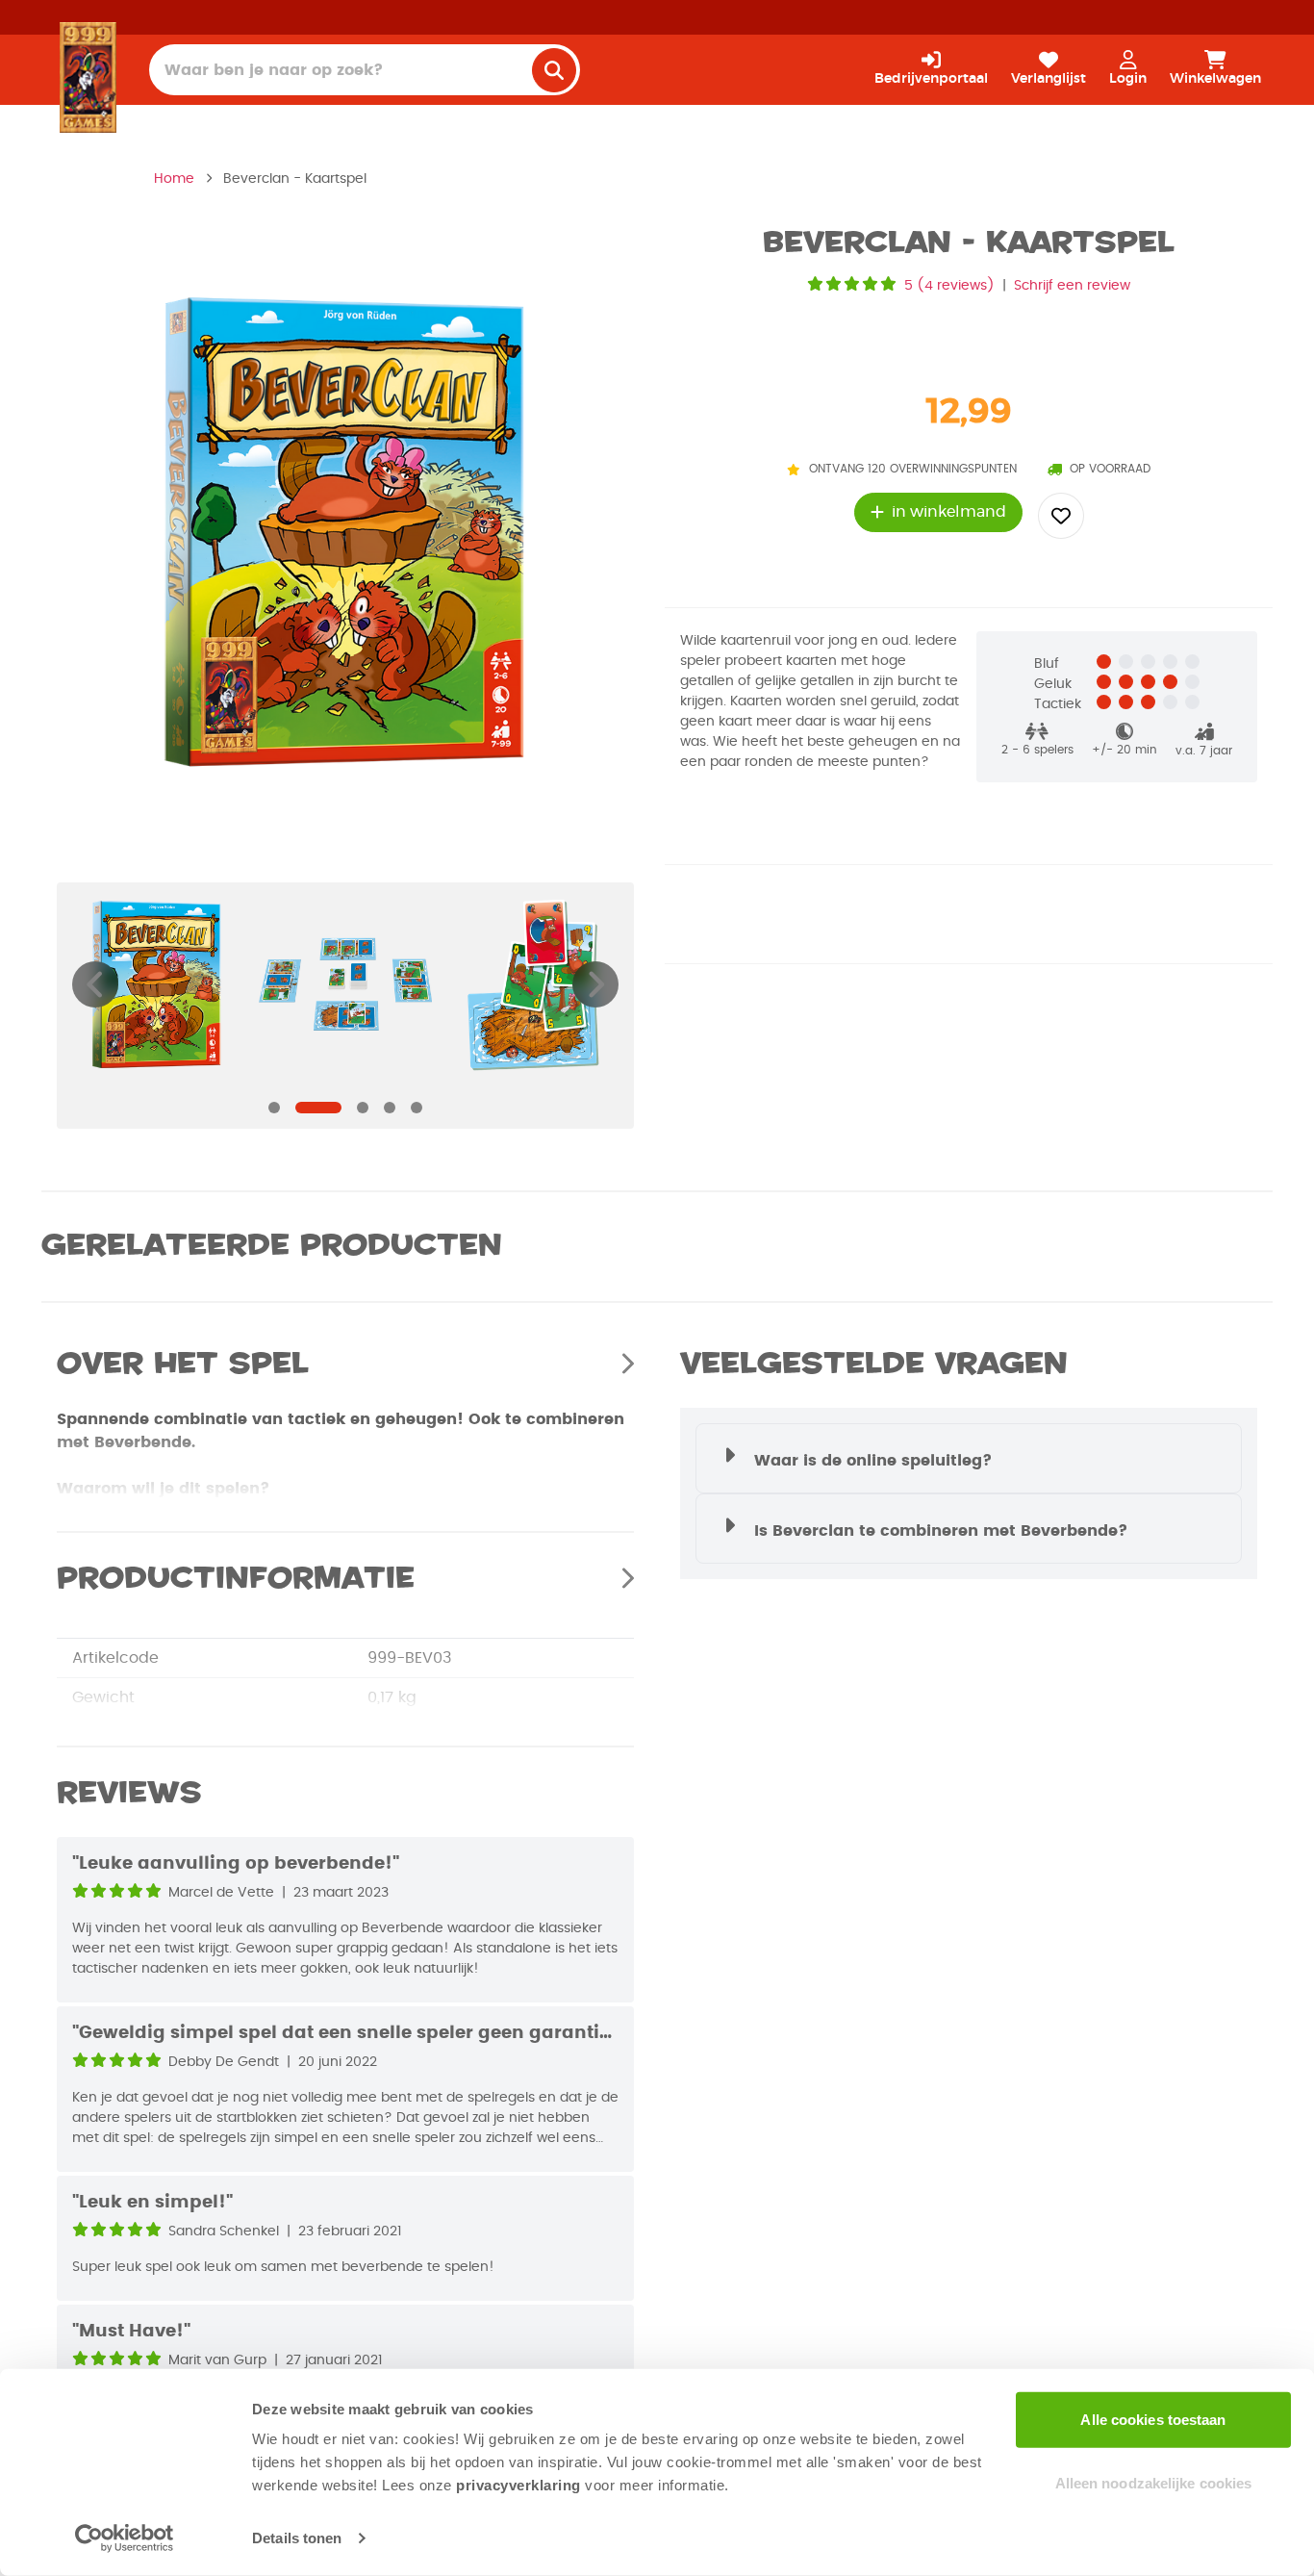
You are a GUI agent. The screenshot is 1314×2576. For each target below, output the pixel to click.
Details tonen (297, 2538)
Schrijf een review (1072, 286)
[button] (969, 1458)
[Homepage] (88, 77)
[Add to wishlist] (1061, 516)
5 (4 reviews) (949, 286)
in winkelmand (949, 512)
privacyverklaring (518, 2485)
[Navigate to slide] (274, 1108)
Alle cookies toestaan (1153, 2420)
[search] (554, 70)
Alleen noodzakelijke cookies (1154, 2482)
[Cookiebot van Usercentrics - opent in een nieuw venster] (125, 2538)
